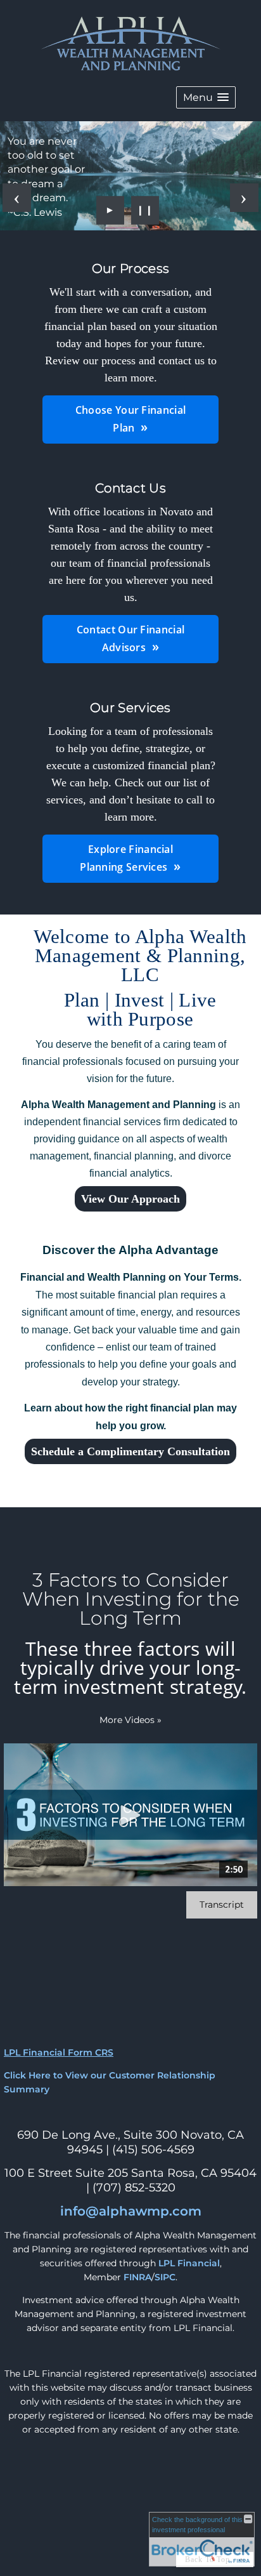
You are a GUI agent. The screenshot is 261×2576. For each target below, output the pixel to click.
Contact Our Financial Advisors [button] (130, 638)
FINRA (137, 2277)
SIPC (165, 2277)
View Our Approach (130, 1199)
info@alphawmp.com (131, 2211)
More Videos (130, 1720)
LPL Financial (189, 2263)
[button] (206, 97)
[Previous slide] (17, 198)
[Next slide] (244, 198)
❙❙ (145, 210)
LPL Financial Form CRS (59, 2052)
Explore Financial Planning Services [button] (126, 858)
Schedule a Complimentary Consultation (130, 1451)
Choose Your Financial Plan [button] (130, 419)
